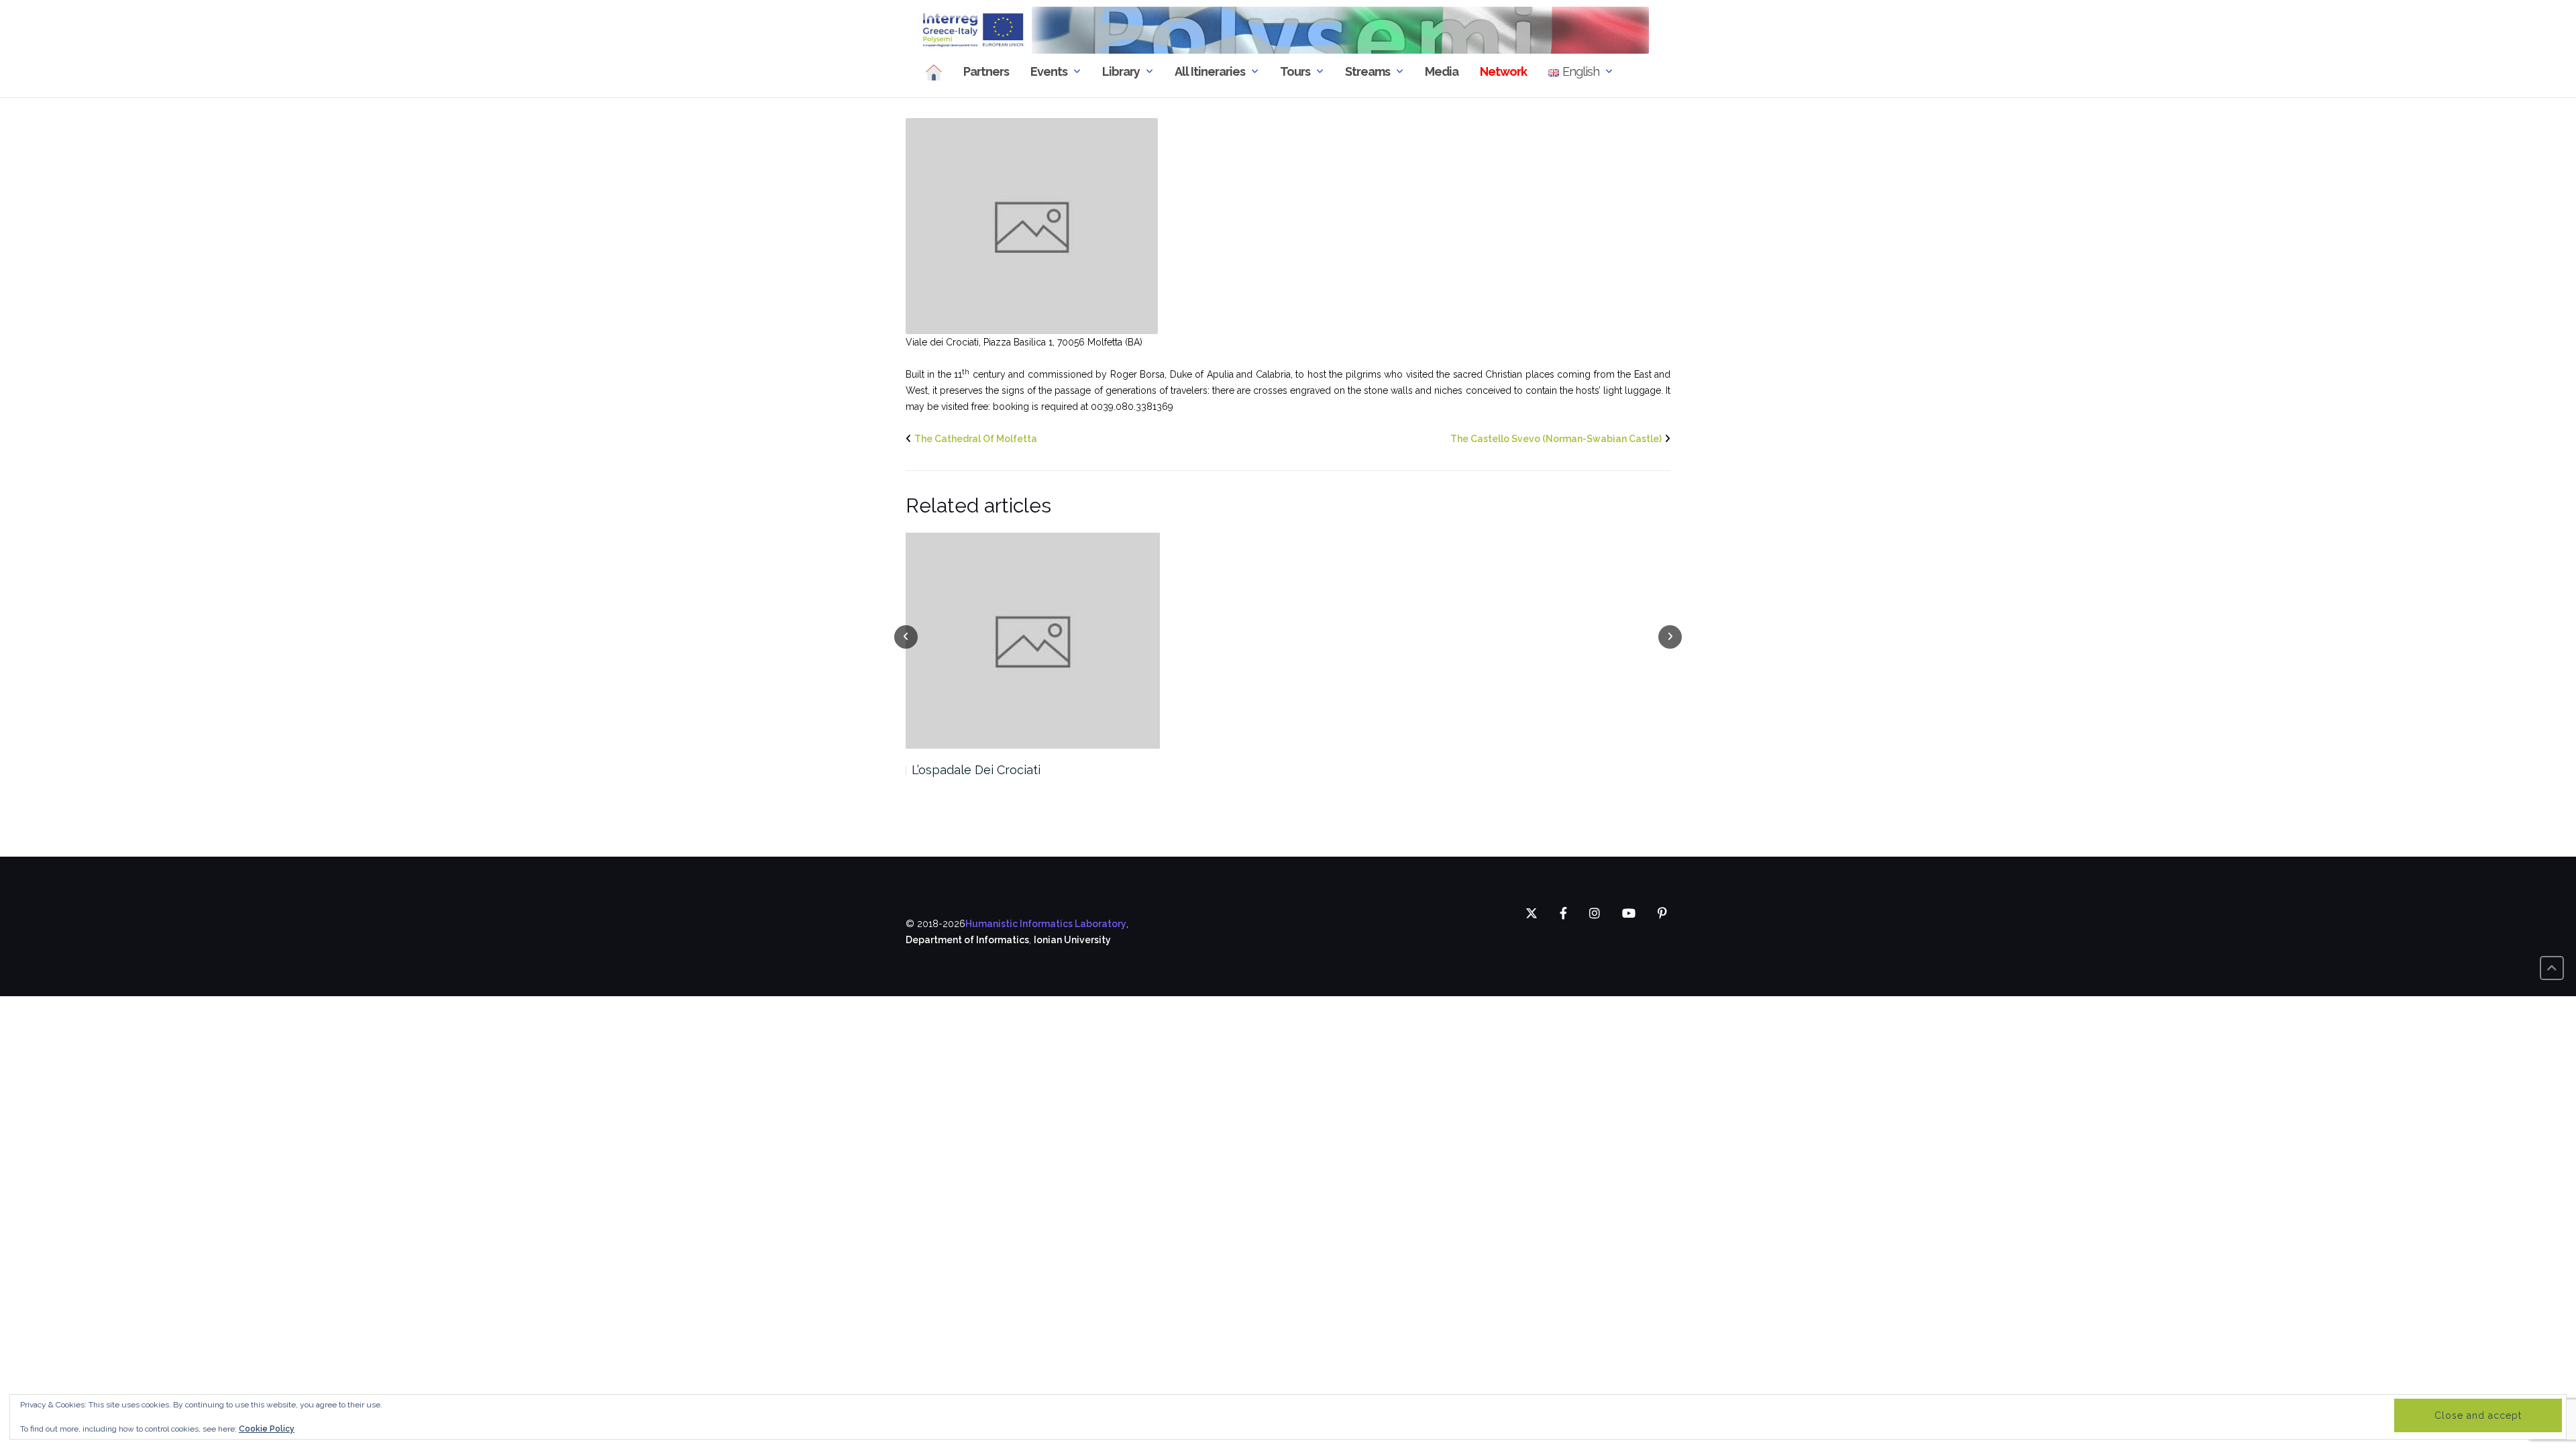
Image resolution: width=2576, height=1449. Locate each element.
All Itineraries (1210, 71)
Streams (1367, 71)
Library (1121, 71)
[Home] (934, 72)
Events (1049, 71)
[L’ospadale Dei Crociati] (1033, 641)
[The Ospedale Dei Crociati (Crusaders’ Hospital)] (1032, 225)
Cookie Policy (267, 1429)
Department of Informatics (967, 940)
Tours (1295, 71)
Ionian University (1072, 940)
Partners (986, 71)
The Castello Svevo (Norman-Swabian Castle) (1556, 439)
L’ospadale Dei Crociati (976, 770)
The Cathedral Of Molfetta (976, 439)
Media (1442, 71)
